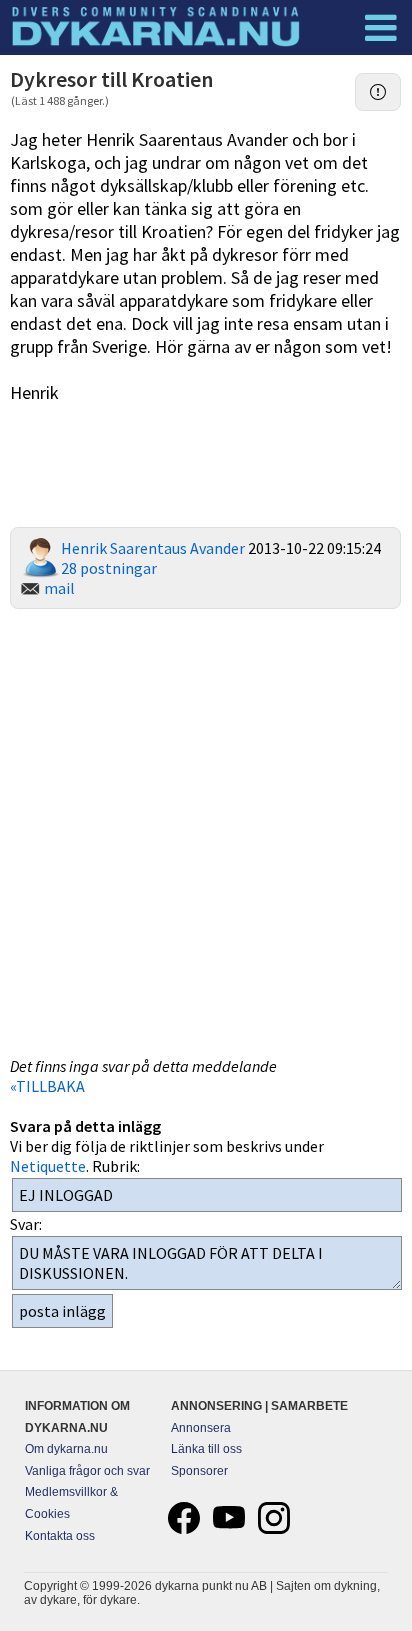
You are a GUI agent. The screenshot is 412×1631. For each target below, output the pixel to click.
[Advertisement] (206, 830)
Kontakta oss (60, 1536)
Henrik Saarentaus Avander (153, 548)
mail (59, 588)
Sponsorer (199, 1471)
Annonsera (201, 1428)
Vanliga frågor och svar (87, 1471)
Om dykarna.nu (66, 1449)
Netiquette (48, 1166)
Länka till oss (206, 1449)
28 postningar (109, 568)
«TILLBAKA (47, 1086)
